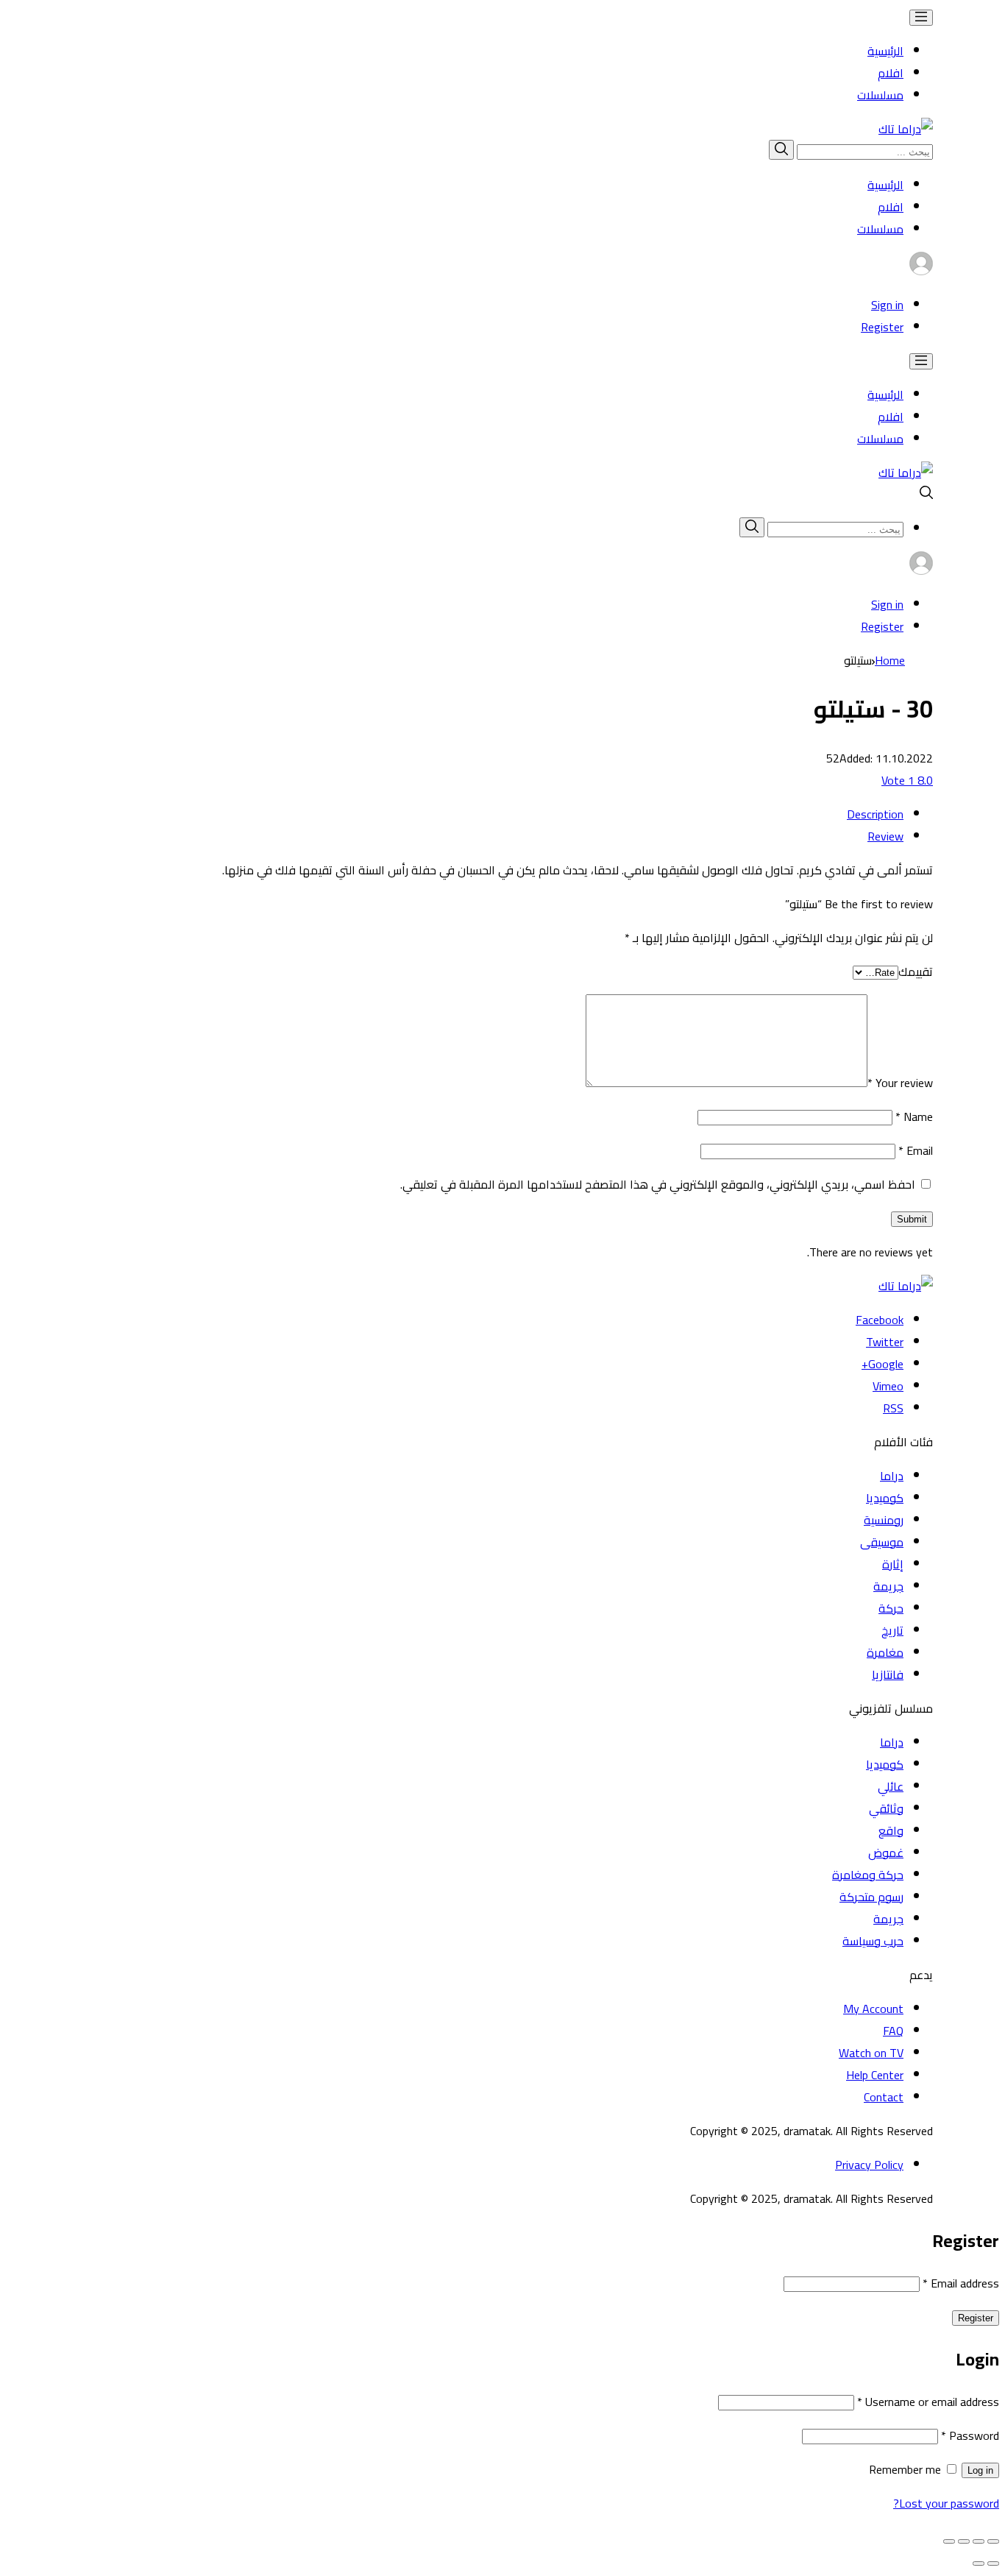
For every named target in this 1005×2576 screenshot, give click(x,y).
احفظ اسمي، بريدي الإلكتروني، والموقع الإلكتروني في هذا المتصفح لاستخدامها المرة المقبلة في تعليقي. (658, 1184)
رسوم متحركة (871, 1897)
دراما (892, 1476)
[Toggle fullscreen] (964, 2541)
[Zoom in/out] (949, 2541)
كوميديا (885, 1498)
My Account (873, 2009)
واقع (891, 1830)
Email (916, 1150)
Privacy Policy (869, 2165)
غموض (886, 1853)
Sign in (887, 305)
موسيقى (882, 1542)
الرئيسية (885, 51)
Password (970, 2435)
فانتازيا (888, 1674)
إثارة (893, 1564)
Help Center (875, 2075)
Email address (961, 2283)
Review (885, 836)
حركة (891, 1608)
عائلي (891, 1786)
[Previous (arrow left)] (993, 2563)
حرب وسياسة (873, 1941)
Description (875, 814)
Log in (980, 2470)
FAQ (893, 2031)
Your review (900, 1083)
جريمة (888, 1586)
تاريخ (892, 1630)
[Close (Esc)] (993, 2541)
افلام (891, 73)
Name (914, 1117)
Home (890, 660)
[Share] (979, 2541)
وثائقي (886, 1808)
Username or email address (928, 2402)
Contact (884, 2097)
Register (882, 327)
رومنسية (884, 1520)
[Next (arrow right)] (979, 2563)
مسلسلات (880, 95)
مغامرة (885, 1652)
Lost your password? (946, 2503)
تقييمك (916, 972)
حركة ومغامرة (868, 1875)
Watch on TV (871, 2053)
